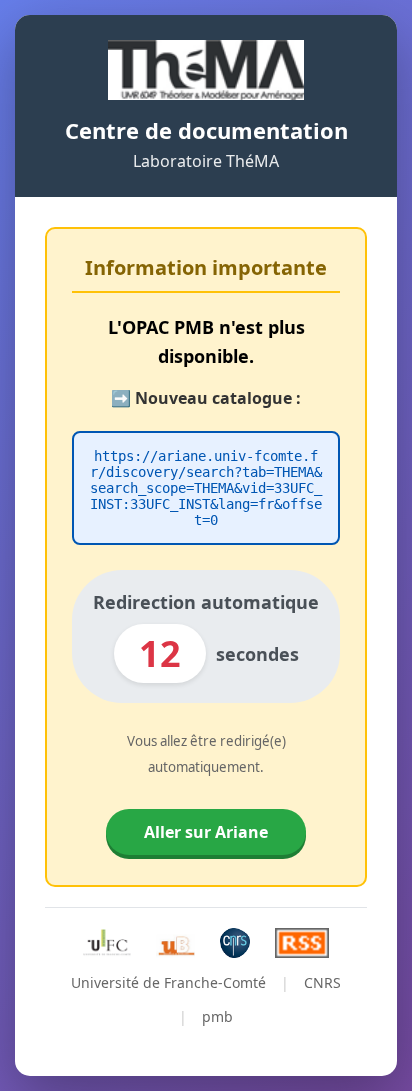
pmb (217, 1016)
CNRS (322, 982)
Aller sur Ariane (206, 832)
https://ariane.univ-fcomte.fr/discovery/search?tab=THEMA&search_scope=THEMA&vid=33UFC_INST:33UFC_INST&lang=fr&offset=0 (206, 488)
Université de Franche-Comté (168, 982)
